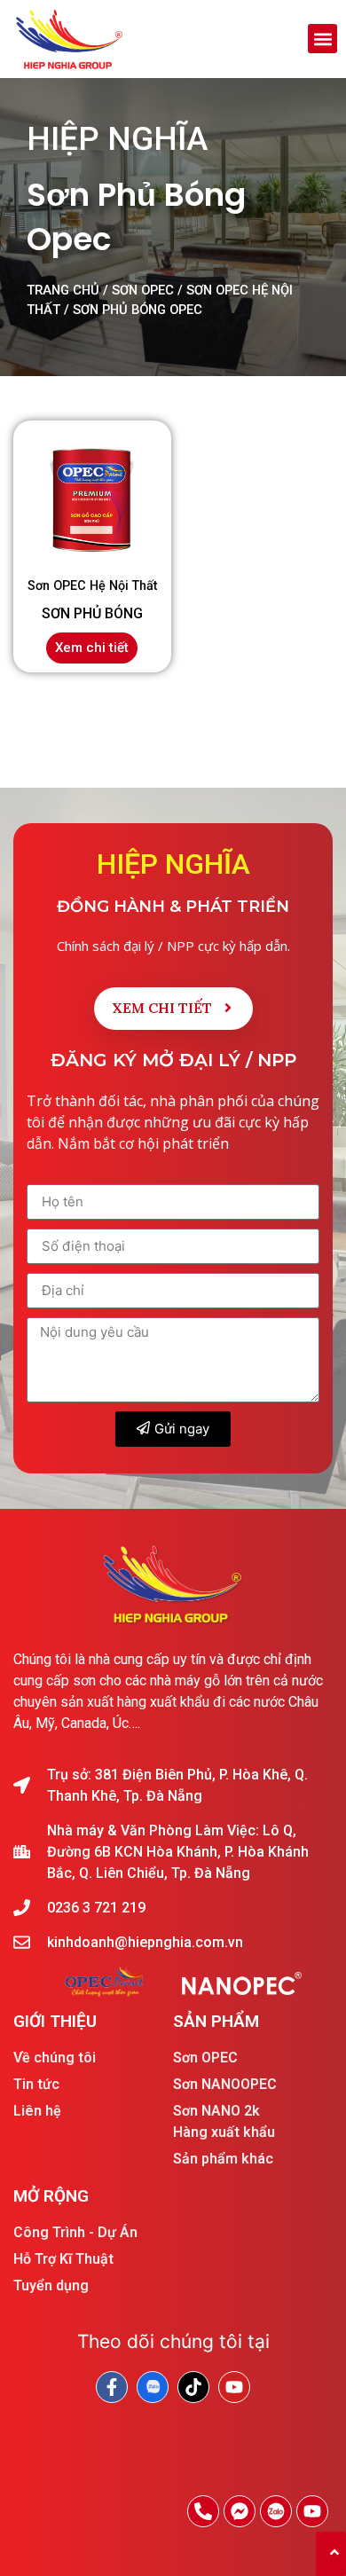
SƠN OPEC (143, 290)
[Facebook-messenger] (240, 2511)
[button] (322, 39)
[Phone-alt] (203, 2511)
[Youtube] (312, 2511)
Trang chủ (63, 290)
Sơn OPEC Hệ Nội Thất (92, 586)
